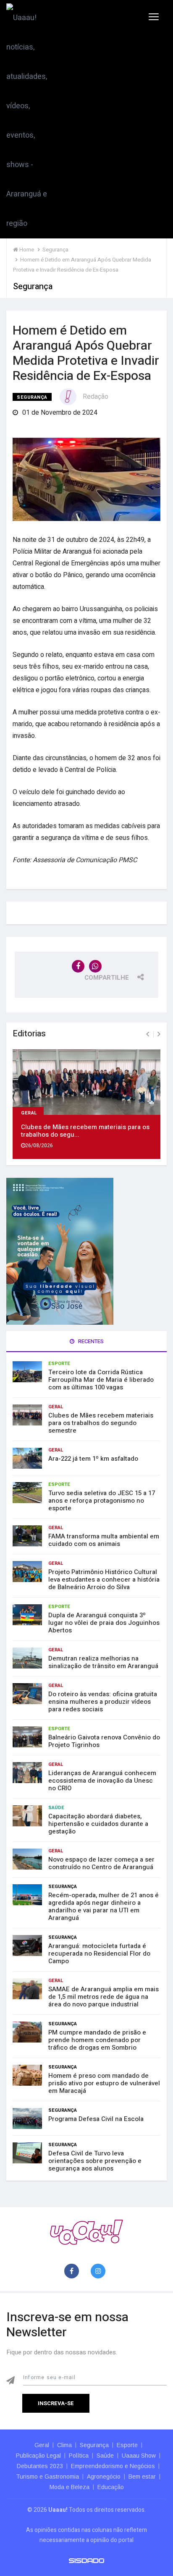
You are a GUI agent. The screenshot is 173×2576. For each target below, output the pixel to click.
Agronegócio (104, 2477)
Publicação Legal (38, 2456)
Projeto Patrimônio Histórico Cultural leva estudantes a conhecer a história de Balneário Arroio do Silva (104, 1580)
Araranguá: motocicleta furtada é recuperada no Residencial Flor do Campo (99, 1954)
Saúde (56, 1808)
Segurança (32, 397)
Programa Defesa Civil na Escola (96, 2119)
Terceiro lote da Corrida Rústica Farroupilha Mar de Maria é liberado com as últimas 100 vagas (101, 1380)
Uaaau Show (139, 2456)
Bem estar (142, 2477)
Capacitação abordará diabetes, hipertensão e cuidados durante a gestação (98, 1824)
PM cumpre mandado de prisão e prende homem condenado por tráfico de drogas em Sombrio (97, 2040)
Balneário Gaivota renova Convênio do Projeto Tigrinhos (104, 1741)
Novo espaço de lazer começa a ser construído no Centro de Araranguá (101, 1863)
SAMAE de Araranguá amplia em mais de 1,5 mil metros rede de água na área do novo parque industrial (104, 1997)
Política (79, 2456)
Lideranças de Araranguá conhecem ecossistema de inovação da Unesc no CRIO (102, 1781)
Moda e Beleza (69, 2487)
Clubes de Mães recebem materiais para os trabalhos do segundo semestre (101, 1423)
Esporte (59, 1364)
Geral (29, 1112)
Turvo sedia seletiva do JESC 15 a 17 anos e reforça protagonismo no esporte (102, 1501)
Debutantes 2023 (40, 2466)
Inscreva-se (56, 2403)
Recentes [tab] (90, 1341)
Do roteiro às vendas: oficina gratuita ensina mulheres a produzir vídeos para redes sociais (103, 1702)
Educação (111, 2487)
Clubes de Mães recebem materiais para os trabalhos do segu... (85, 1131)
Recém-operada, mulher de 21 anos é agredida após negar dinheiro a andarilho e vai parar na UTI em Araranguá (104, 1907)
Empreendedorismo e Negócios (113, 2466)
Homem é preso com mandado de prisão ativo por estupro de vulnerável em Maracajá (104, 2083)
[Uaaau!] (86, 2232)
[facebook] (73, 2271)
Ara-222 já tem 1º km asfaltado (93, 1459)
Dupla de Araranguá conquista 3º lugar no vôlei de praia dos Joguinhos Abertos (104, 1623)
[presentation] (148, 1034)
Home (26, 250)
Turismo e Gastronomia (47, 2477)
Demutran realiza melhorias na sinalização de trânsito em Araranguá (103, 1662)
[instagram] (100, 2271)
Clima (64, 2445)
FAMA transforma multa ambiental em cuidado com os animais (104, 1540)
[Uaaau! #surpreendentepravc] (27, 119)
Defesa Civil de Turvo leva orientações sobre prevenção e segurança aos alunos (95, 2161)
